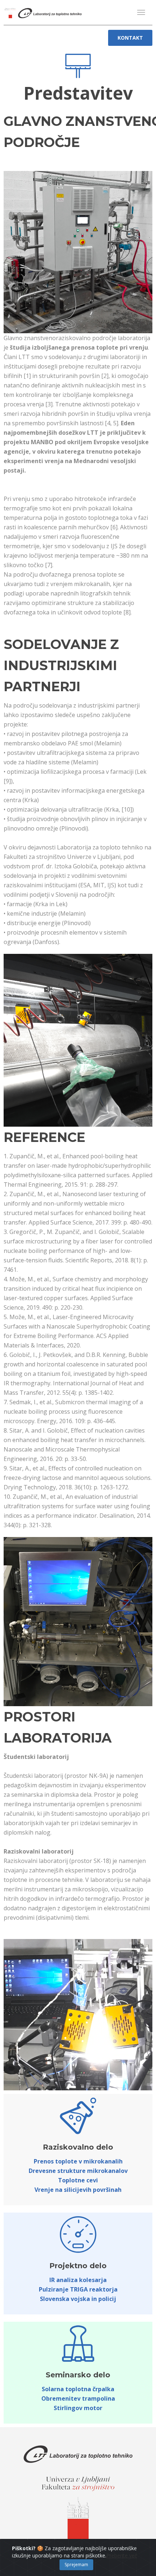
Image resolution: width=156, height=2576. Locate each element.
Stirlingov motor (78, 2408)
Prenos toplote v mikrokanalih (78, 2161)
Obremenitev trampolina (78, 2398)
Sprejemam (76, 2565)
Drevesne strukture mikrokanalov (78, 2171)
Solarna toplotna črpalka (78, 2389)
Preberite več (122, 2555)
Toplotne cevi (78, 2180)
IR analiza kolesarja (78, 2280)
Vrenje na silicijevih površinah (78, 2190)
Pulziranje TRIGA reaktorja (78, 2289)
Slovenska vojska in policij (78, 2299)
